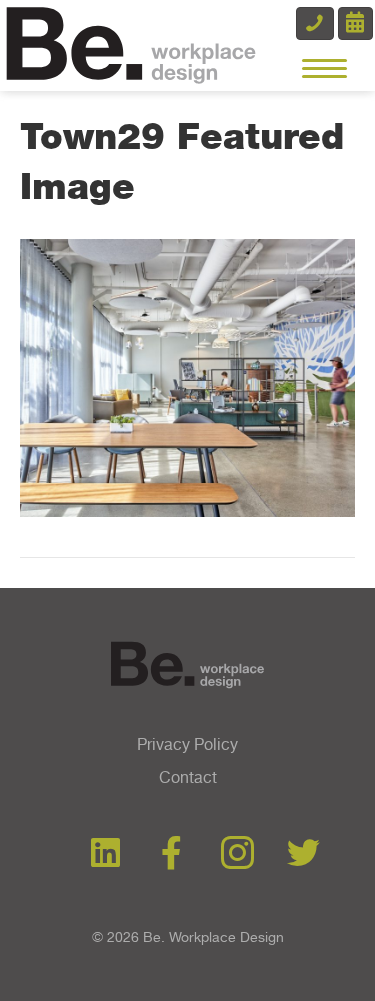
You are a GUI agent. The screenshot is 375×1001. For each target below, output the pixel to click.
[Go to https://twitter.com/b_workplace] (303, 854)
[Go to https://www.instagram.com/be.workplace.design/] (237, 855)
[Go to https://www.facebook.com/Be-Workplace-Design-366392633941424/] (171, 854)
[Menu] (324, 69)
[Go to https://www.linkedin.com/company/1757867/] (105, 854)
